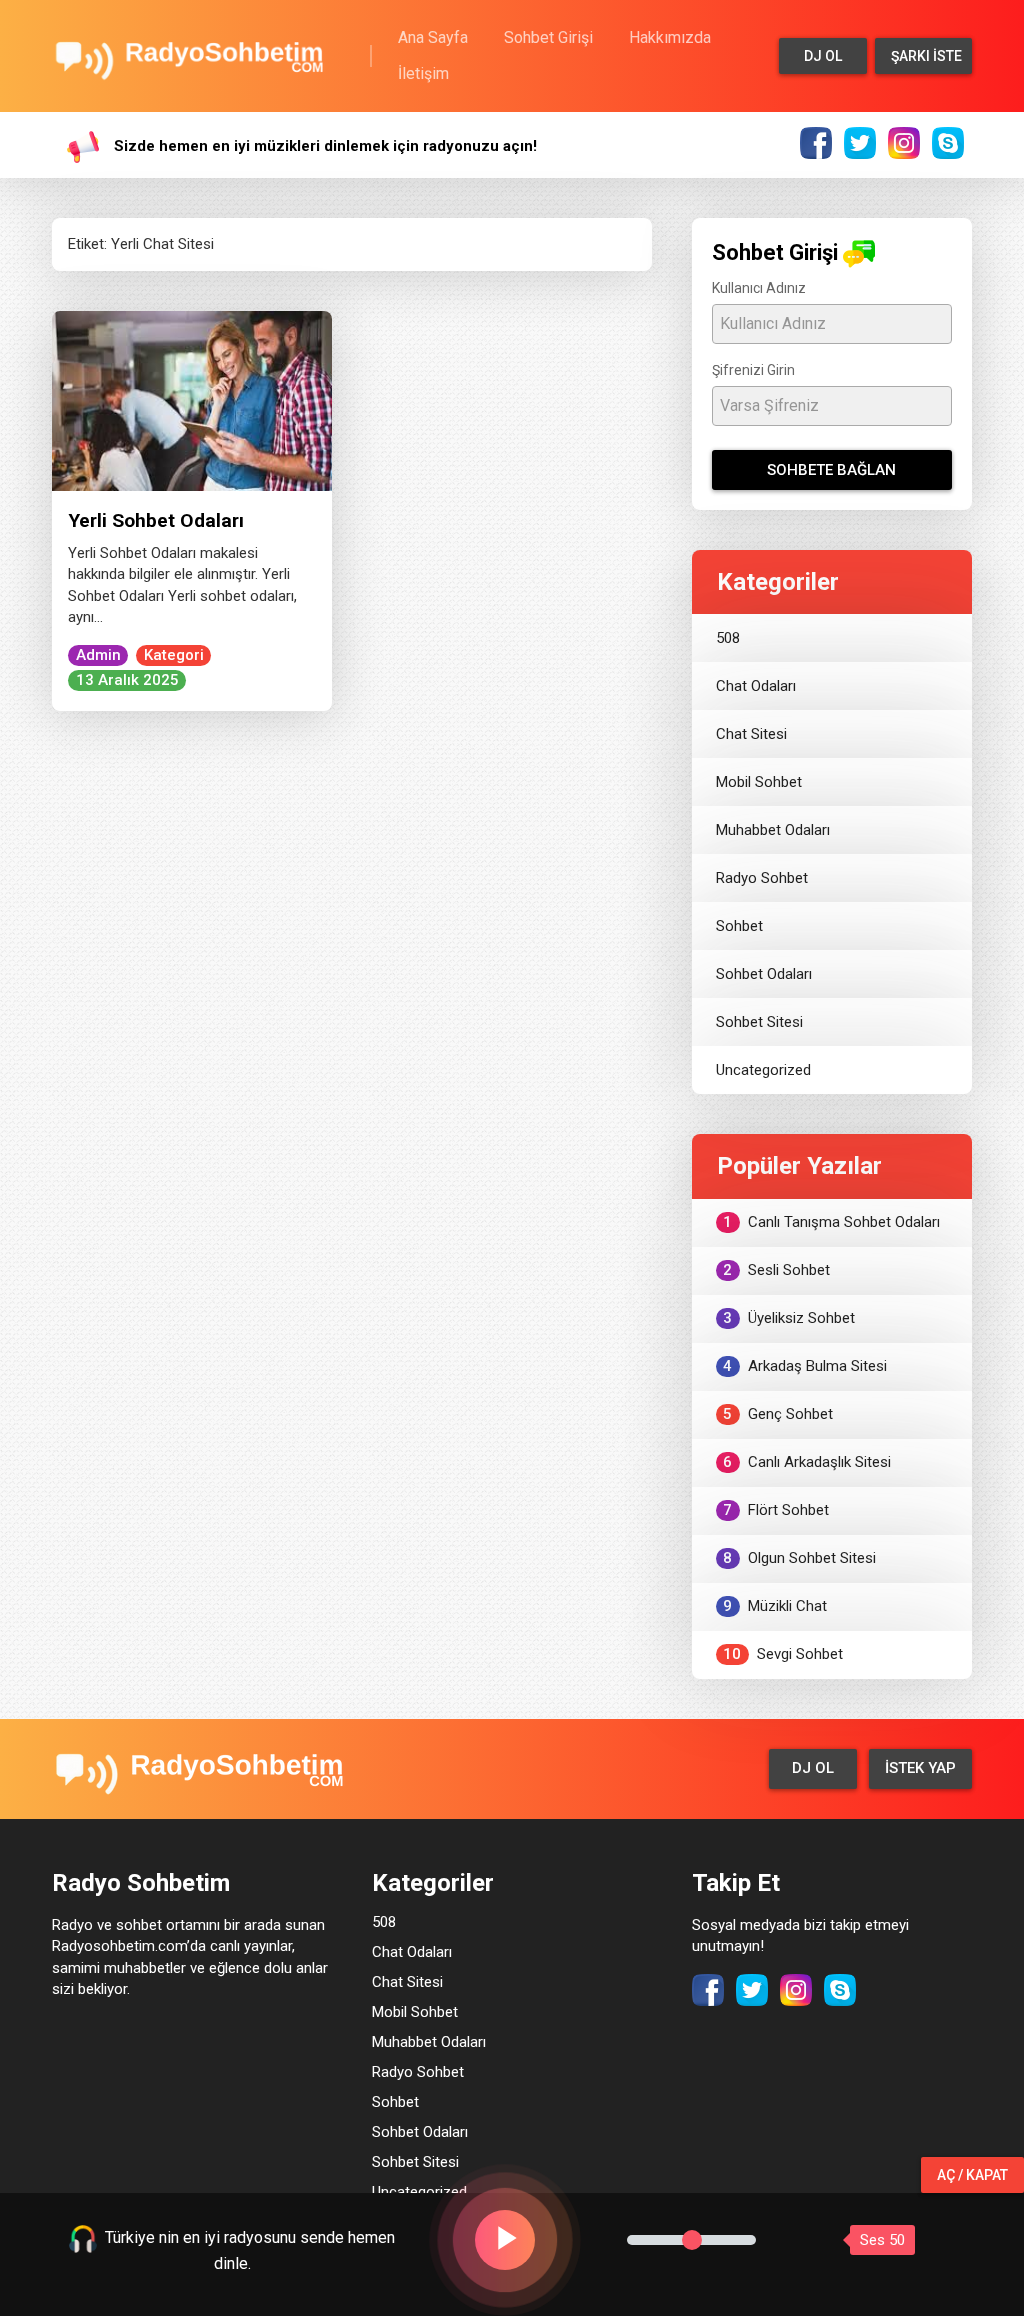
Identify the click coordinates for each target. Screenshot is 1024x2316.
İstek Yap (920, 1768)
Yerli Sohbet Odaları (156, 520)
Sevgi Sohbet (783, 1654)
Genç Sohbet (778, 1414)
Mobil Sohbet (759, 782)
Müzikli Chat (775, 1606)
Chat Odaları (756, 686)
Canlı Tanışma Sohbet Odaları (831, 1222)
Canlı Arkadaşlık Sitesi (807, 1462)
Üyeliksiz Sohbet (789, 1318)
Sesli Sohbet (776, 1270)
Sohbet (739, 926)
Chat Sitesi (751, 734)
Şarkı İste (926, 56)
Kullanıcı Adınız (759, 288)
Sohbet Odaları (764, 974)
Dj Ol (823, 56)
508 (728, 638)
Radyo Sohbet (762, 878)
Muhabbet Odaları (773, 830)
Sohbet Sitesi (759, 1022)
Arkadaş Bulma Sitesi (805, 1366)
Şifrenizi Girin (753, 370)
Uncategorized (763, 1070)
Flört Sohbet (776, 1510)
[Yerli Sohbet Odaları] (192, 400)
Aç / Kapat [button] (972, 2175)
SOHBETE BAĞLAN (831, 470)
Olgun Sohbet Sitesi (799, 1558)
